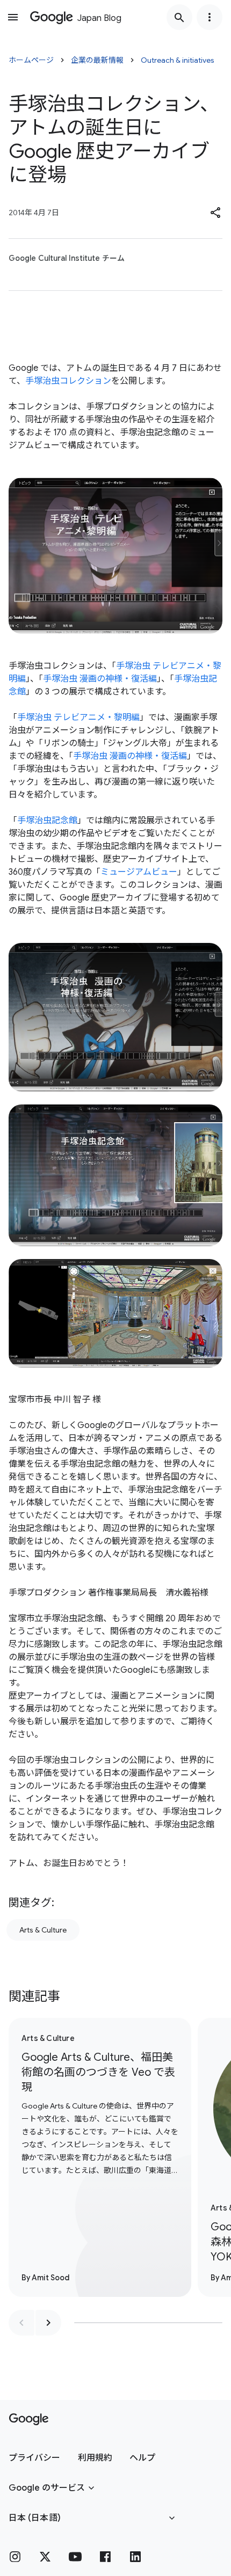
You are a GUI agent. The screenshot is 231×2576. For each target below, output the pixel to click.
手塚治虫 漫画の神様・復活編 (100, 679)
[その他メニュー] (210, 17)
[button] (216, 213)
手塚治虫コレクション (68, 381)
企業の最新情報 (97, 60)
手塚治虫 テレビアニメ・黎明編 (78, 718)
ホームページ (31, 60)
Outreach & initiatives (178, 60)
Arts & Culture (43, 1930)
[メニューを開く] (13, 17)
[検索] (179, 17)
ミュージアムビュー (139, 872)
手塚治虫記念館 (47, 821)
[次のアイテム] (48, 2323)
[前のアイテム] (21, 2323)
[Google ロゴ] (29, 2419)
